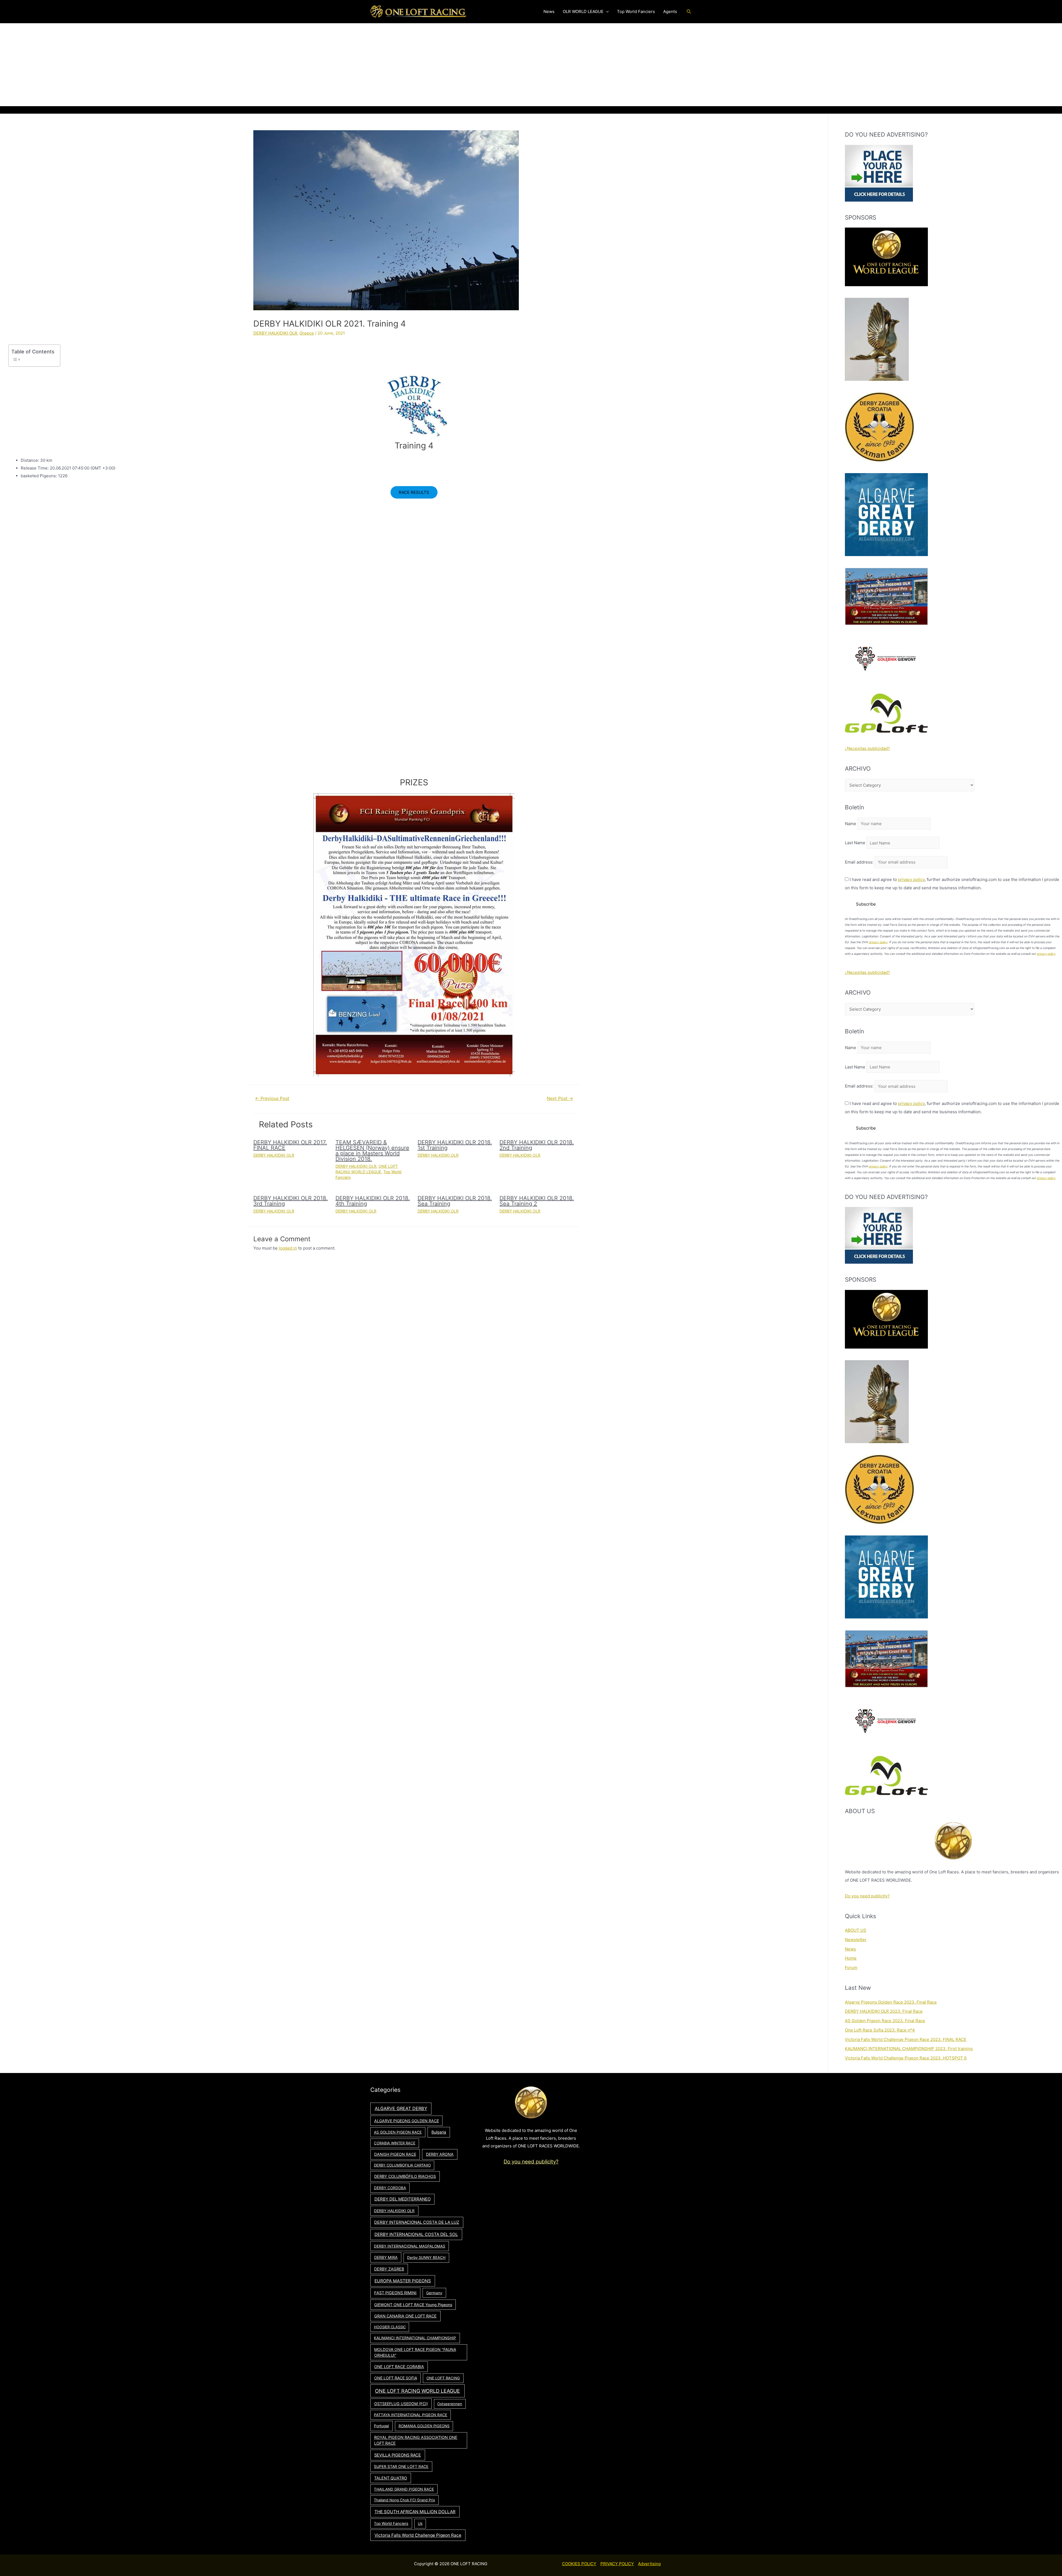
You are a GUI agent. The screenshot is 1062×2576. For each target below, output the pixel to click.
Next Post (560, 1098)
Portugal (381, 2426)
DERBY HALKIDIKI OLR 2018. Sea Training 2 (537, 1201)
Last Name (855, 843)
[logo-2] (886, 659)
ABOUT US (856, 1930)
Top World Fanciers (391, 2523)
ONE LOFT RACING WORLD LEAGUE (417, 2391)
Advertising (649, 2564)
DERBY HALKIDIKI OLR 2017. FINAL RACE (290, 1145)
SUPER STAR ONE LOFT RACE (401, 2467)
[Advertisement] (531, 65)
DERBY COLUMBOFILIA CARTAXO (402, 2165)
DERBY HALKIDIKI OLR (275, 333)
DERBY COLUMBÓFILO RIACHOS (405, 2176)
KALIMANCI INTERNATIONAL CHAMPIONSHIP (415, 2338)
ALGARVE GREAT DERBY (401, 2108)
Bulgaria (439, 2132)
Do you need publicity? (867, 1896)
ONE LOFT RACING (443, 2378)
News (850, 1949)
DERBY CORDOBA (390, 2188)
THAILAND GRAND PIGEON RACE (404, 2489)
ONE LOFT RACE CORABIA (399, 2367)
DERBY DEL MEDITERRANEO (403, 2199)
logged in (288, 1248)
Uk (420, 2523)
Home (851, 1958)
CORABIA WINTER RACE (395, 2143)
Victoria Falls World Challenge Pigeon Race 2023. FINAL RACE (906, 2039)
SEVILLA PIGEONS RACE (398, 2455)
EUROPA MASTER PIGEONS (403, 2281)
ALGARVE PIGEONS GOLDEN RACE (407, 2121)
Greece (307, 333)
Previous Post (272, 1098)
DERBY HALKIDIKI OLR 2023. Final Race (884, 2011)
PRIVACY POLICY (617, 2564)
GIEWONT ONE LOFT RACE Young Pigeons (413, 2305)
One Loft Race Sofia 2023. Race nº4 (880, 2030)
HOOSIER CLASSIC (390, 2327)
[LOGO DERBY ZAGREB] (879, 427)
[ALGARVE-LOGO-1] (886, 514)
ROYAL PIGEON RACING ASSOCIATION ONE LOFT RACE (416, 2440)
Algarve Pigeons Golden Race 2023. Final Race (891, 2002)
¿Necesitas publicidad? (867, 748)
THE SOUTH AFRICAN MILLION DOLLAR (415, 2512)
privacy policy (911, 879)
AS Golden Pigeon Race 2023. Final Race (885, 2021)
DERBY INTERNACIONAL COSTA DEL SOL (416, 2234)
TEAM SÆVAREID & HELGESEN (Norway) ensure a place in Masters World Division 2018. (372, 1151)
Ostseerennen (450, 2404)
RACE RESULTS (414, 492)
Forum (851, 1968)
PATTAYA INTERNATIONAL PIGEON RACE (411, 2415)
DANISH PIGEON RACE (395, 2154)
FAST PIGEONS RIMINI (395, 2293)
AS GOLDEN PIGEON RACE (398, 2132)
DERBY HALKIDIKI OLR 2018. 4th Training (373, 1201)
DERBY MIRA (386, 2257)
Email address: (860, 862)
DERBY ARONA (440, 2154)
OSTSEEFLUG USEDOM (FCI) (401, 2404)
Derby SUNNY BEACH (426, 2257)
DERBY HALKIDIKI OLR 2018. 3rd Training (291, 1201)
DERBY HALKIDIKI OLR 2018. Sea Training (455, 1201)
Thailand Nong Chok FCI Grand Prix (404, 2500)
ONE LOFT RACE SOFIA (396, 2378)
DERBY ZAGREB (389, 2269)
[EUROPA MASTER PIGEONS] (886, 596)
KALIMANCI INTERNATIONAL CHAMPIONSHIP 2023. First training (909, 2049)
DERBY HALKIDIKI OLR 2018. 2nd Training (537, 1145)
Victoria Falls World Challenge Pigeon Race (418, 2535)
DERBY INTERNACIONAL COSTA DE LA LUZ (417, 2222)
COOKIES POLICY (579, 2564)
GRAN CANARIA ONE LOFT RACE (405, 2316)
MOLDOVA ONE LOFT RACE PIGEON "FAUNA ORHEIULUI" (415, 2352)
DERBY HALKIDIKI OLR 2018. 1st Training (455, 1145)
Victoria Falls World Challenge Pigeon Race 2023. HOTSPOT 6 (906, 2058)
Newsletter (856, 1940)
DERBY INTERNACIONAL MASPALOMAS (410, 2246)
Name (851, 824)
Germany (434, 2293)
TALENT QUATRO (391, 2478)
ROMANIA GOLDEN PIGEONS (424, 2426)
